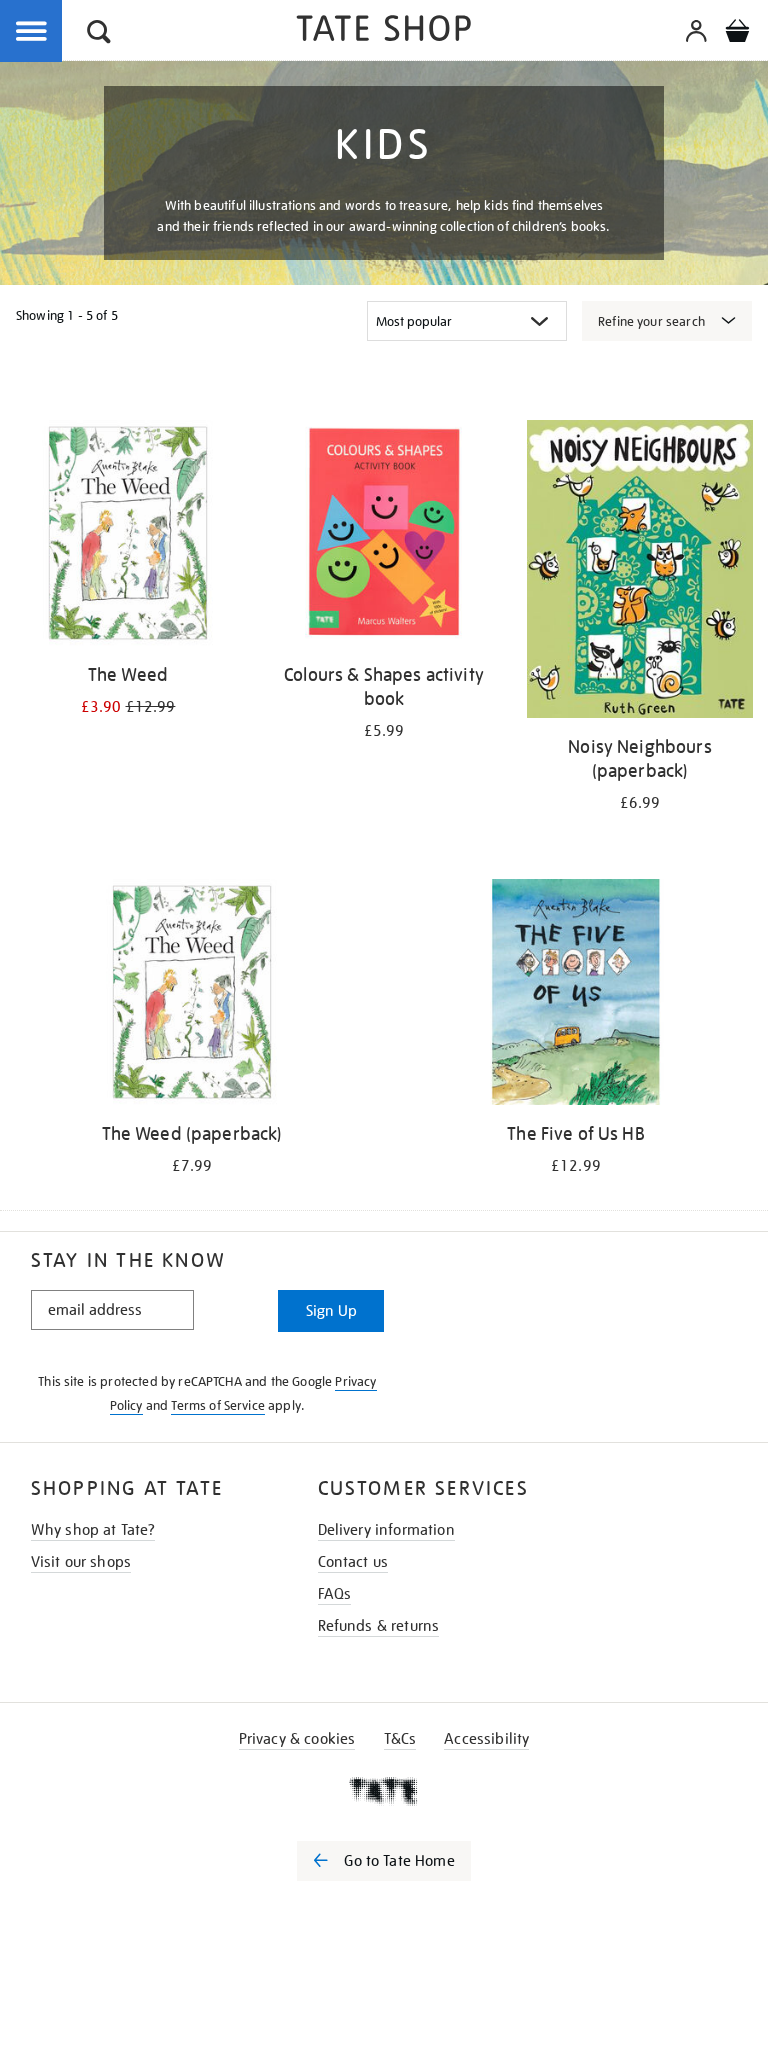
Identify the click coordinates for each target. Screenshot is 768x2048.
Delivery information (386, 1530)
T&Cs (400, 1739)
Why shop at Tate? (93, 1530)
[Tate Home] (384, 1791)
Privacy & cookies (297, 1739)
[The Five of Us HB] (576, 995)
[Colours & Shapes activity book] (384, 536)
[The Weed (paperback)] (192, 995)
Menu (32, 32)
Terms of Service (218, 1405)
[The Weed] (128, 536)
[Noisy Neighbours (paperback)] (640, 572)
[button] (99, 34)
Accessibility (486, 1739)
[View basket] (737, 34)
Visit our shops (81, 1562)
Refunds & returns (379, 1626)
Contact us (353, 1562)
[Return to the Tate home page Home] (384, 31)
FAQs (335, 1594)
